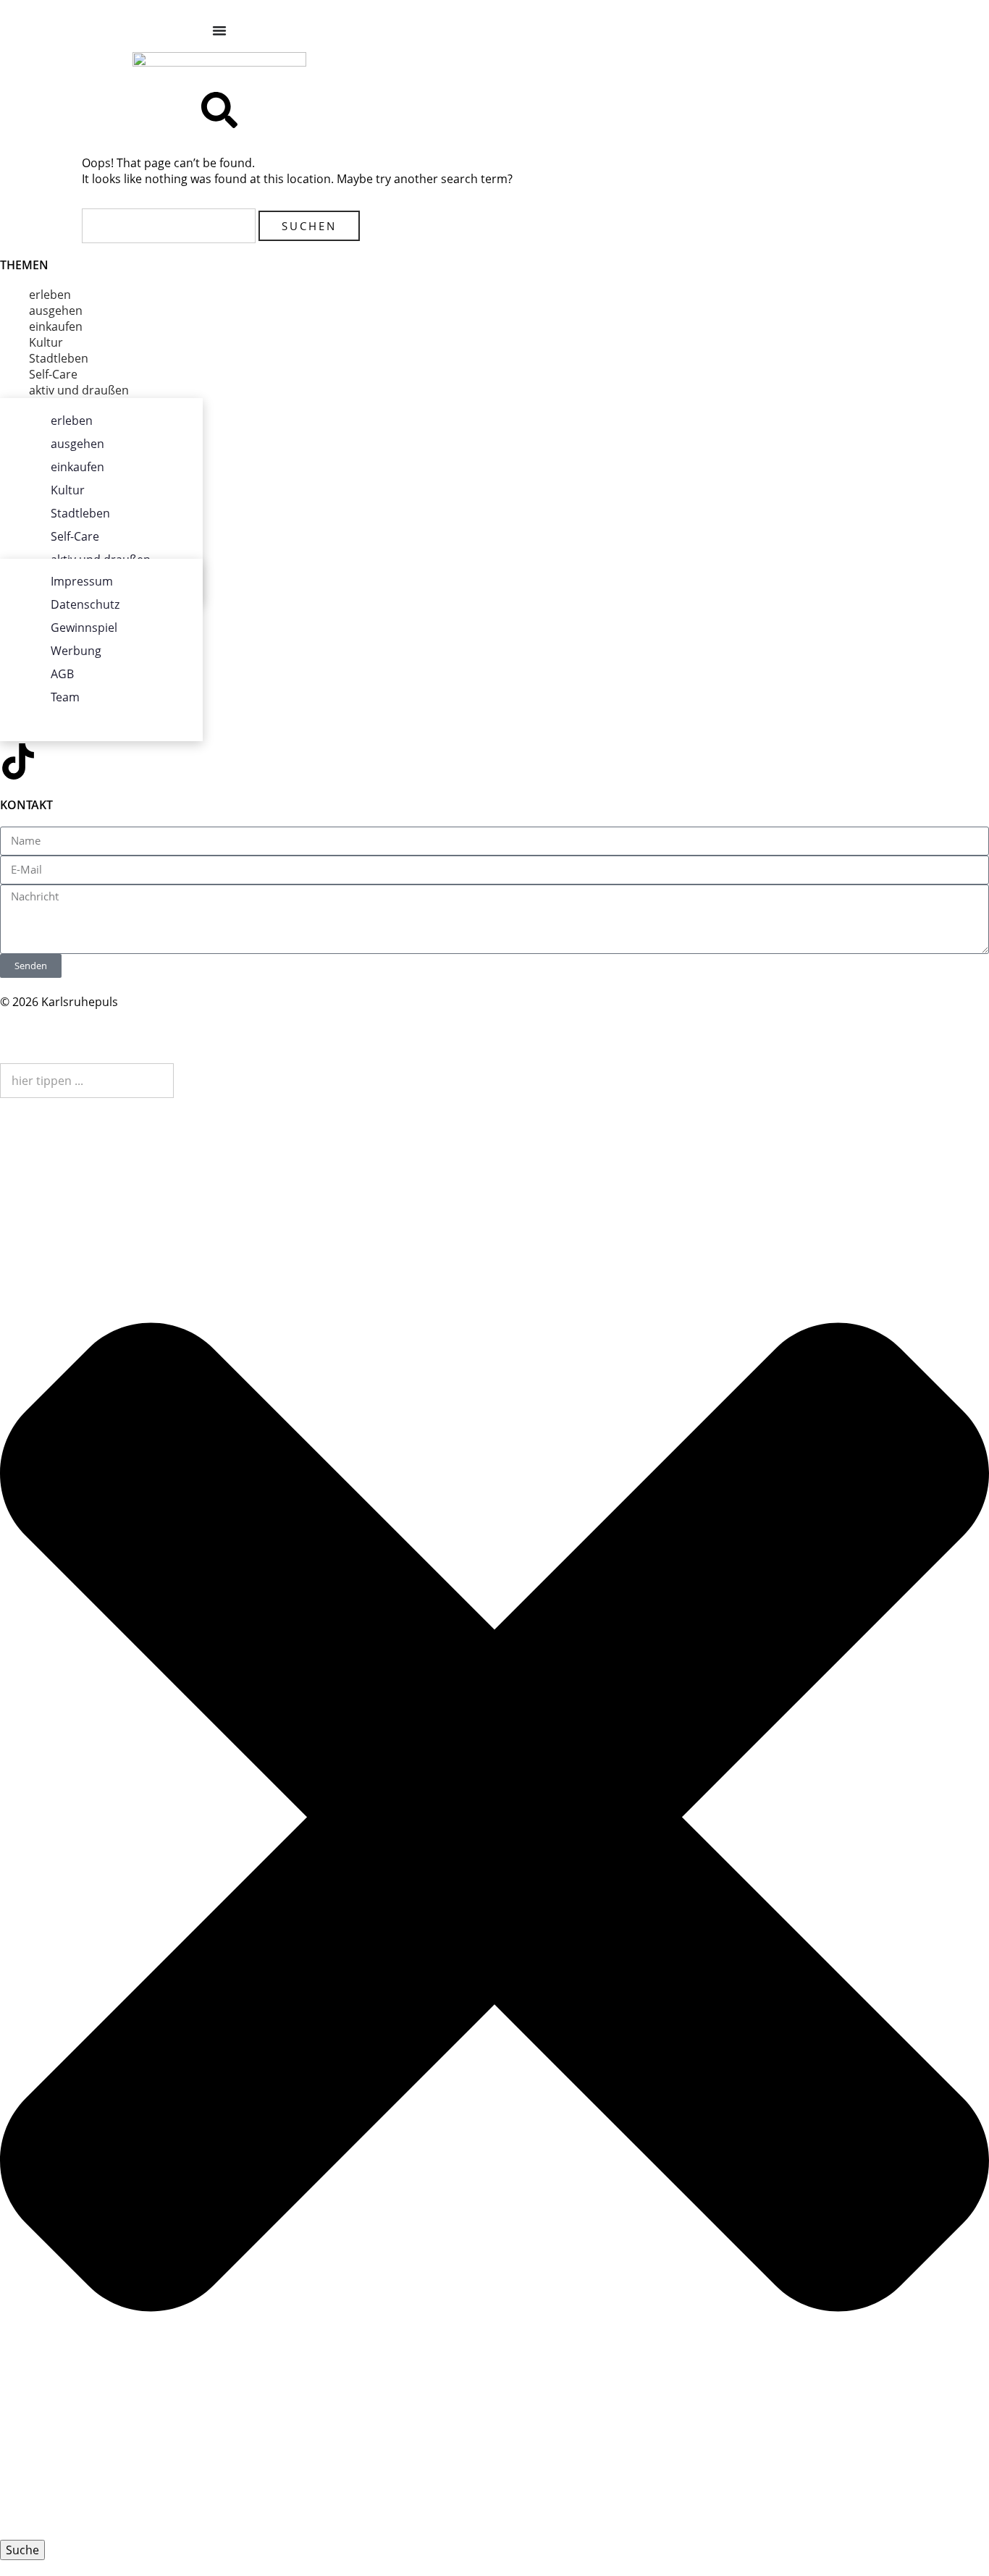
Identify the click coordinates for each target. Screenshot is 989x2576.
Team (65, 697)
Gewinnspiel (84, 628)
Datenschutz (85, 604)
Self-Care (53, 374)
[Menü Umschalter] (219, 30)
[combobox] (87, 1081)
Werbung (76, 651)
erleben (50, 295)
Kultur (46, 342)
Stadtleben (59, 358)
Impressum (82, 581)
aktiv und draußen (79, 390)
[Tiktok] (18, 761)
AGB (62, 674)
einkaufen (56, 326)
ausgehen (56, 311)
